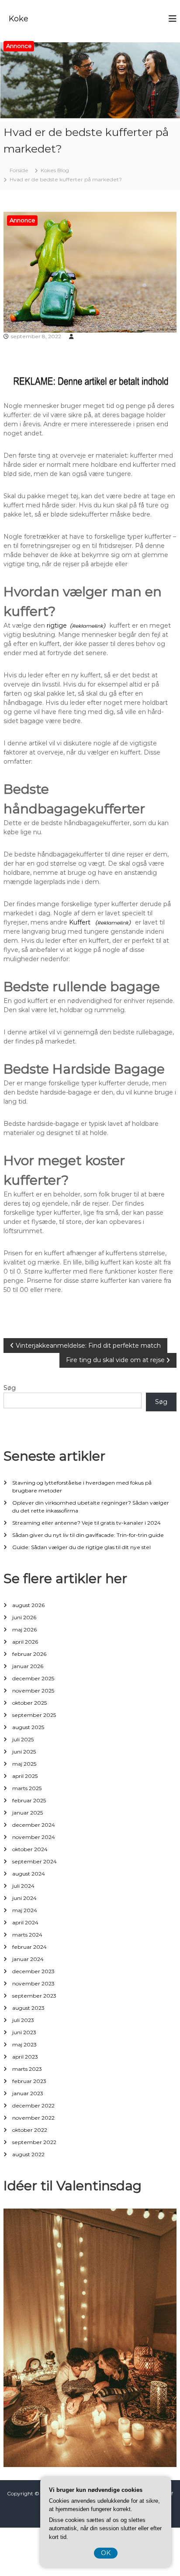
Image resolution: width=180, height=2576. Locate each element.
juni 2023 (24, 2032)
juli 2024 (23, 1886)
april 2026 (25, 1642)
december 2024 (34, 1825)
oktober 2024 (30, 1849)
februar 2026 (29, 1654)
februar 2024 (29, 1947)
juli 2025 (23, 1739)
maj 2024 (25, 1910)
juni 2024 (24, 1898)
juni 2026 (24, 1617)
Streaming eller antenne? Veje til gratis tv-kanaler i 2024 (87, 1523)
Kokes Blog (55, 170)
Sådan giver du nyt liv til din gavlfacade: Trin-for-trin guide (88, 1535)
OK (106, 2553)
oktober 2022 (30, 2130)
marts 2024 (27, 1935)
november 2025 (33, 1691)
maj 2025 (24, 1764)
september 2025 (34, 1715)
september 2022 (34, 2142)
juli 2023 (23, 2020)
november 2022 (33, 2118)
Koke (19, 19)
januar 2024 (28, 1959)
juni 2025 (24, 1752)
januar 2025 (28, 1813)
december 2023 (33, 1971)
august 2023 (28, 2008)
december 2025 (33, 1678)
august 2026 (28, 1605)
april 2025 (25, 1776)
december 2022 (33, 2105)
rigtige (57, 625)
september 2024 (35, 1861)
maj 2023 (24, 2044)
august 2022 (28, 2154)
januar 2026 (28, 1666)
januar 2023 (28, 2093)
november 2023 (33, 1983)
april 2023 (25, 2057)
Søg (10, 1388)
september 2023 (34, 1996)
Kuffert (81, 922)
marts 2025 (27, 1788)
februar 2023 (29, 2081)
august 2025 (28, 1727)
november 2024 (34, 1837)
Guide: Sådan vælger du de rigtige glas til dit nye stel (81, 1547)
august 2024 (29, 1874)
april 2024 (25, 1922)
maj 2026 (24, 1630)
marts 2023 (27, 2069)
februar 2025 (29, 1800)
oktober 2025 (29, 1703)
